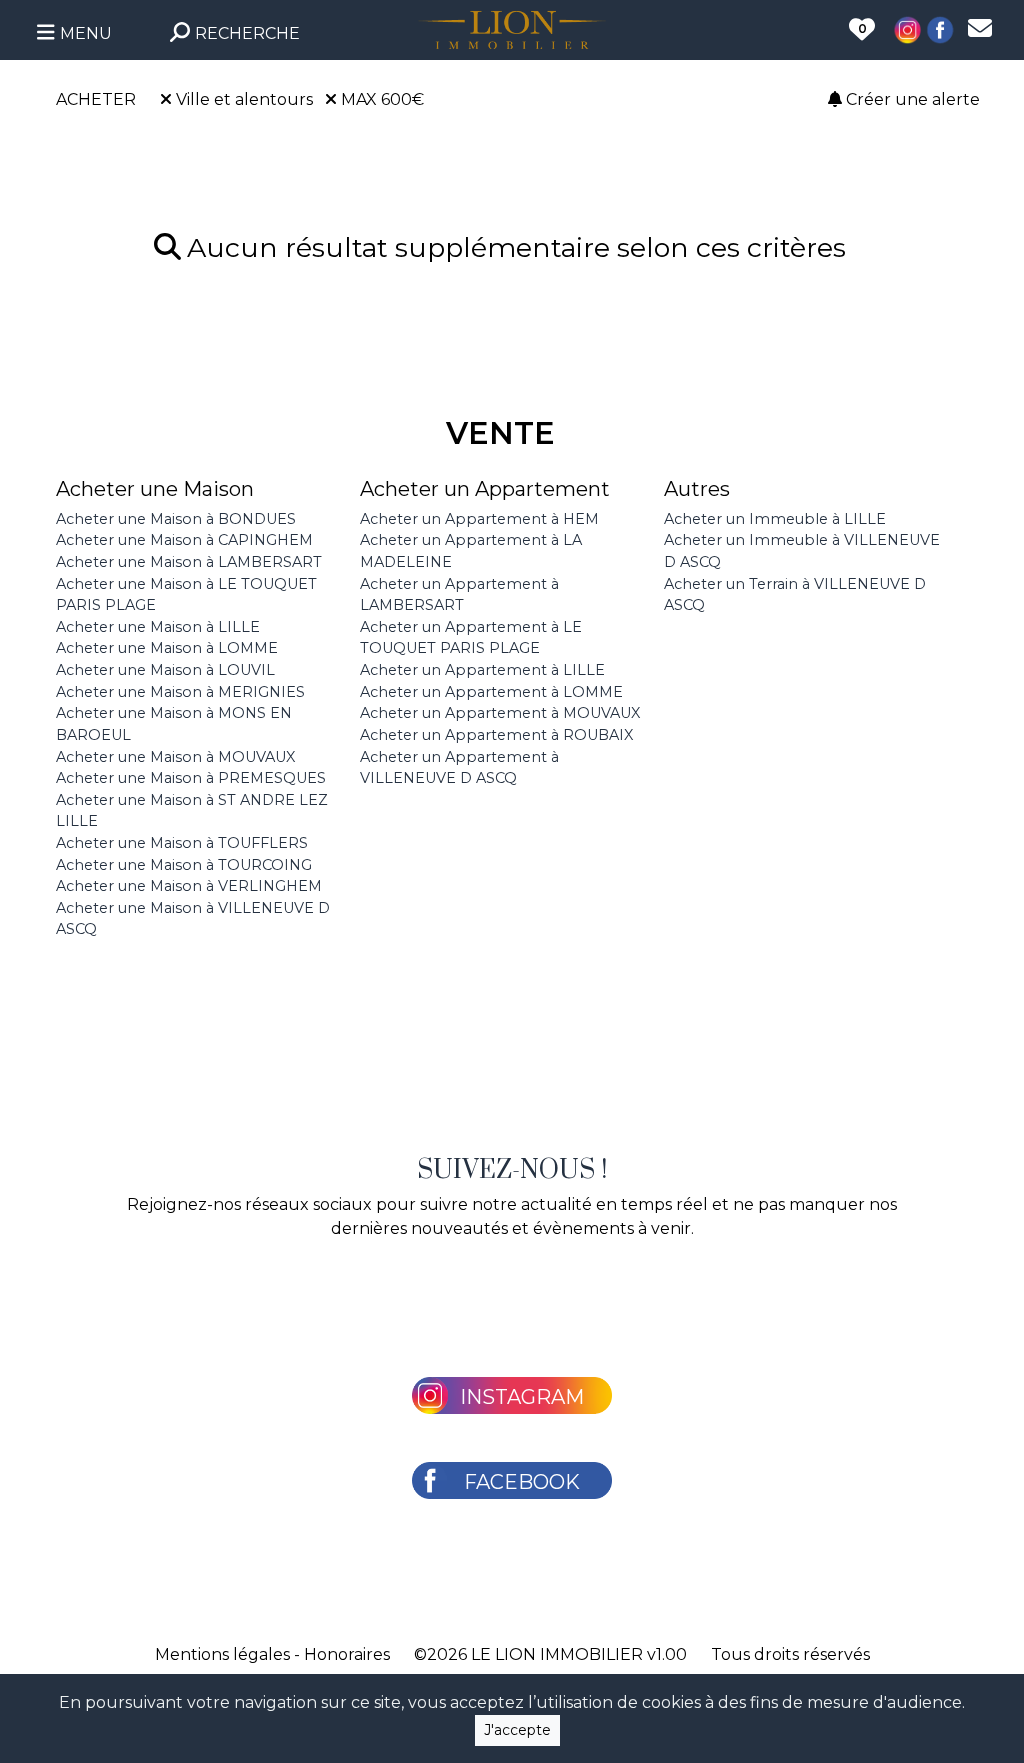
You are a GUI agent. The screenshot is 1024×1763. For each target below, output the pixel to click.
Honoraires (347, 1654)
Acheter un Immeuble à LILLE (775, 519)
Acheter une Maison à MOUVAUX (175, 757)
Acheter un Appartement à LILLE (482, 670)
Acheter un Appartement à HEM (479, 519)
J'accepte (517, 1730)
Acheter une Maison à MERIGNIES (180, 692)
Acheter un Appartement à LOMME (491, 692)
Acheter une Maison (155, 489)
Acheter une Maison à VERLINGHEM (189, 886)
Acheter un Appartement (485, 489)
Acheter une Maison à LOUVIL (165, 670)
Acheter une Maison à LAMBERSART (189, 562)
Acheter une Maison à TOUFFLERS (182, 843)
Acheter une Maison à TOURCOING (184, 865)
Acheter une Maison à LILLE (158, 627)
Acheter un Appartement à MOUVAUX (500, 713)
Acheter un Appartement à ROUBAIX (496, 735)
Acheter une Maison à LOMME (167, 648)
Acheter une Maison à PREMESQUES (191, 778)
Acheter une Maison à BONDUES (176, 519)
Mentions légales (222, 1654)
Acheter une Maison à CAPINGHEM (184, 540)
